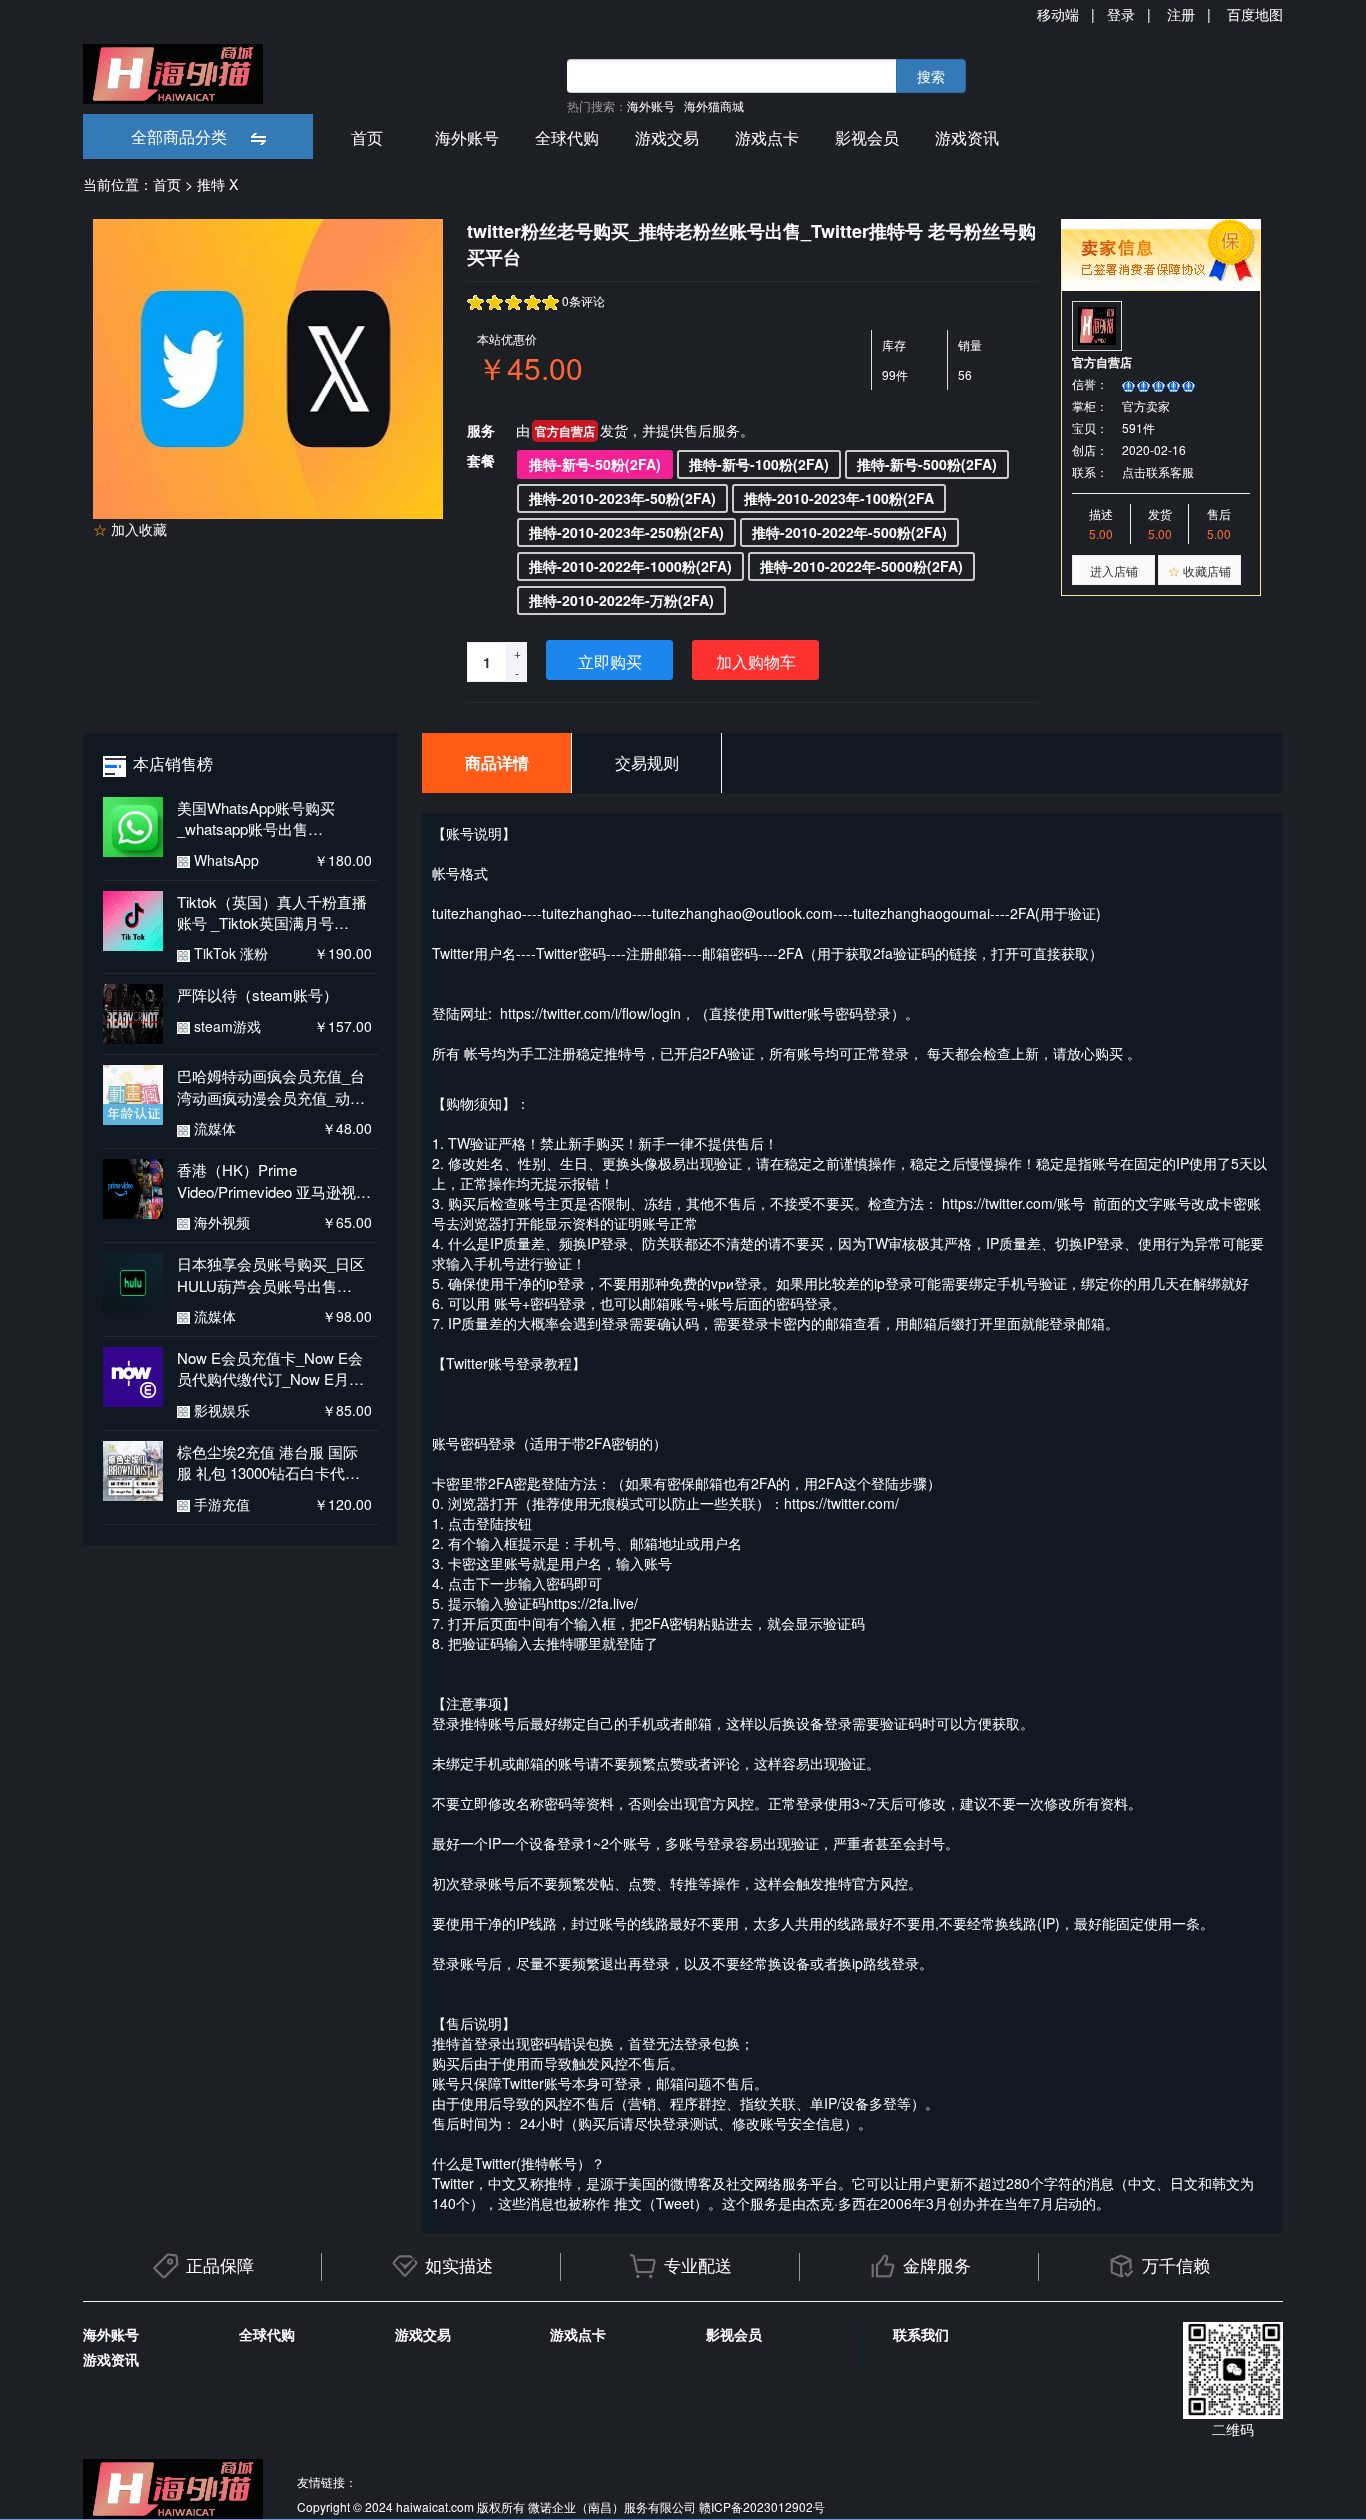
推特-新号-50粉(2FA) (595, 464)
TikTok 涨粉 (229, 953)
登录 (1121, 14)
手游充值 (220, 1504)
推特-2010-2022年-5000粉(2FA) (861, 566)
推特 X (217, 184)
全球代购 (567, 137)
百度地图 (1255, 14)
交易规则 (647, 762)
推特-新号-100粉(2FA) (759, 464)
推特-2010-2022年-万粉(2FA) (621, 600)
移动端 (1058, 14)
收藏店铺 (1199, 570)
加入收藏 (130, 529)
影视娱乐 (220, 1410)
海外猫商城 (714, 105)
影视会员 (867, 137)
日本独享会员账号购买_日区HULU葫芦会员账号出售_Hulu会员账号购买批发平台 (271, 1274)
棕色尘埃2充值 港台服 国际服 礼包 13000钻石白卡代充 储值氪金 (268, 1462)
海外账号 (651, 105)
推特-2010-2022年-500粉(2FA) (849, 532)
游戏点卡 (767, 137)
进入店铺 (1114, 570)
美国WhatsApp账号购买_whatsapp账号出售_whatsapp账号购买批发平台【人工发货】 (272, 818)
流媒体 (213, 1128)
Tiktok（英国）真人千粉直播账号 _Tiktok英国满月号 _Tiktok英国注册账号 (272, 912)
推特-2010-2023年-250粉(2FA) (626, 532)
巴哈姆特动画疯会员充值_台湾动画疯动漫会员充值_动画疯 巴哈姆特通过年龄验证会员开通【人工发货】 (271, 1086)
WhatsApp (224, 860)
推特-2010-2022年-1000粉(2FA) (630, 566)
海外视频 (220, 1222)
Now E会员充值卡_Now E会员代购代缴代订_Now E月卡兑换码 (270, 1368)
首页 (367, 137)
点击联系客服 (1158, 471)
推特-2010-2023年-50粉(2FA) (622, 498)
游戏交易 (667, 137)
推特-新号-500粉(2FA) (927, 464)
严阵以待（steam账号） (257, 994)
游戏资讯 (967, 137)
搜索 (931, 76)
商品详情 (497, 762)
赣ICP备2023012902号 (762, 2506)
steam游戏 (225, 1026)
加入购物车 (756, 661)
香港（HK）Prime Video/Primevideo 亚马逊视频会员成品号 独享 (274, 1180)
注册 (1181, 14)
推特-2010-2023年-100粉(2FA (839, 498)
